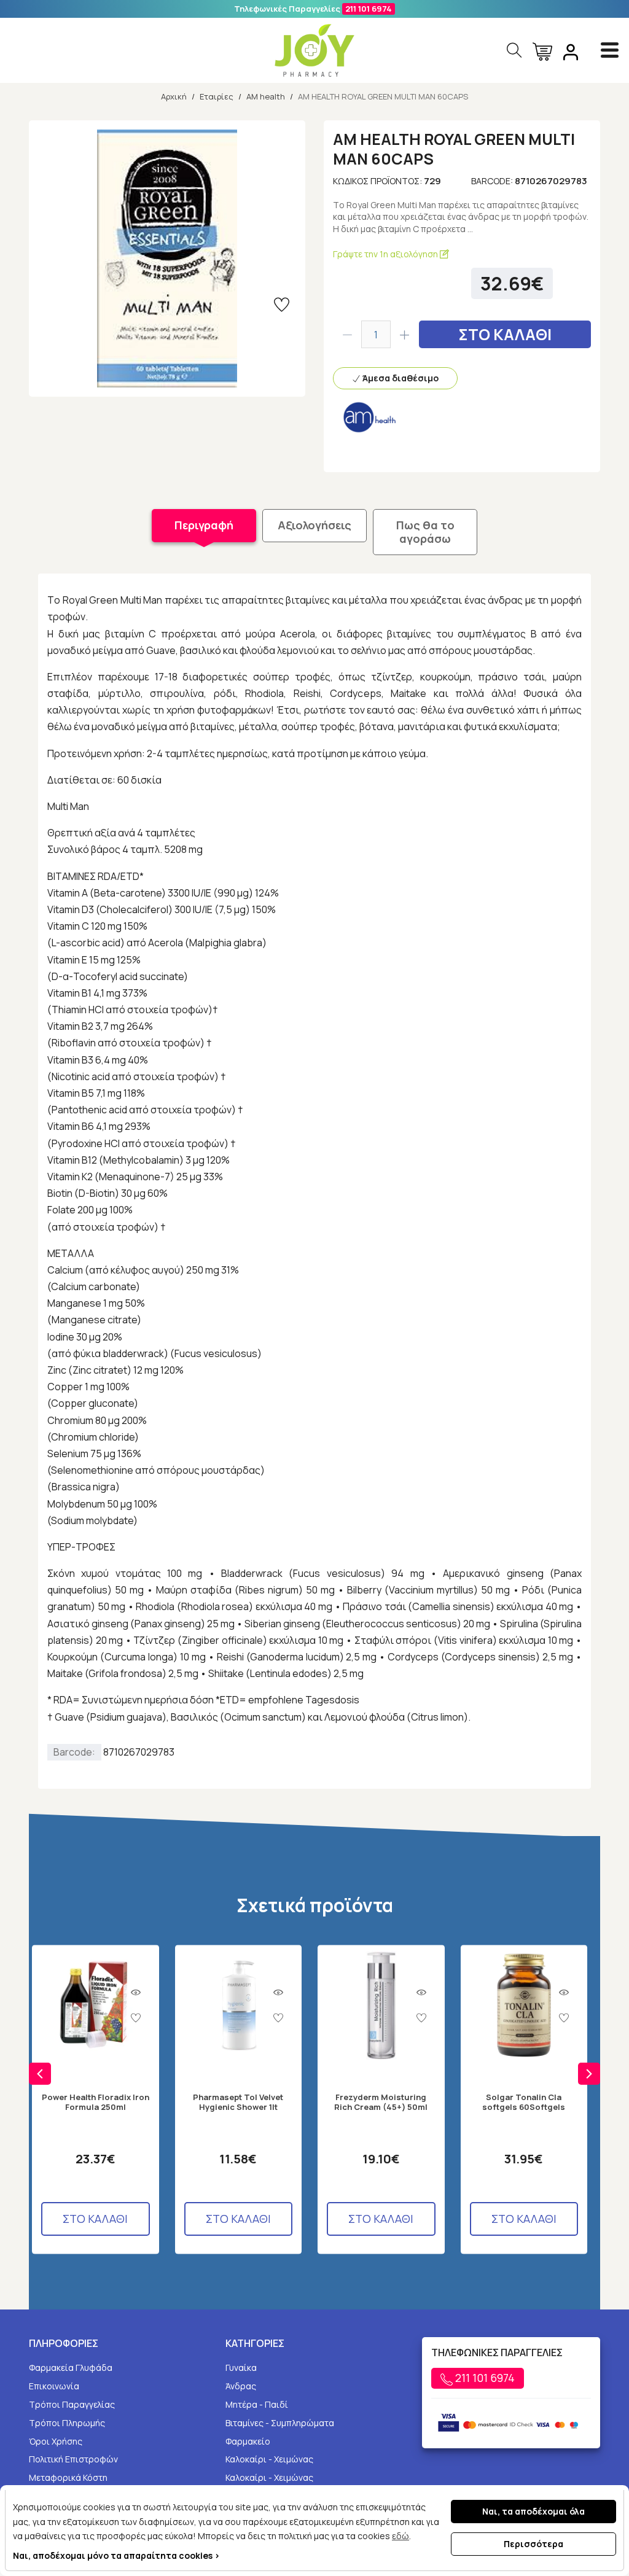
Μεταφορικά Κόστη (68, 2477)
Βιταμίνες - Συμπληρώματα (280, 2423)
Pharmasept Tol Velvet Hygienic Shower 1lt (238, 2102)
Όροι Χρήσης (56, 2441)
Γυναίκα (241, 2368)
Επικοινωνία (54, 2386)
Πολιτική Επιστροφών (73, 2459)
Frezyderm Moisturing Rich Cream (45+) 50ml (381, 2102)
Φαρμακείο (248, 2441)
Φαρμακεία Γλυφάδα (71, 2368)
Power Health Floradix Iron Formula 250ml (96, 2102)
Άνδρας (241, 2386)
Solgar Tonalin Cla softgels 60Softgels (524, 2102)
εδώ (400, 2536)
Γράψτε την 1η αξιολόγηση (386, 254)
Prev (40, 2074)
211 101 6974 (369, 9)
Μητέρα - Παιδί (257, 2404)
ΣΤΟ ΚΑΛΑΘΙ (505, 334)
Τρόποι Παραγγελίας (72, 2404)
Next (589, 2074)
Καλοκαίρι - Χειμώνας (269, 2459)
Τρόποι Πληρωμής (67, 2423)
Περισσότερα (533, 2544)
